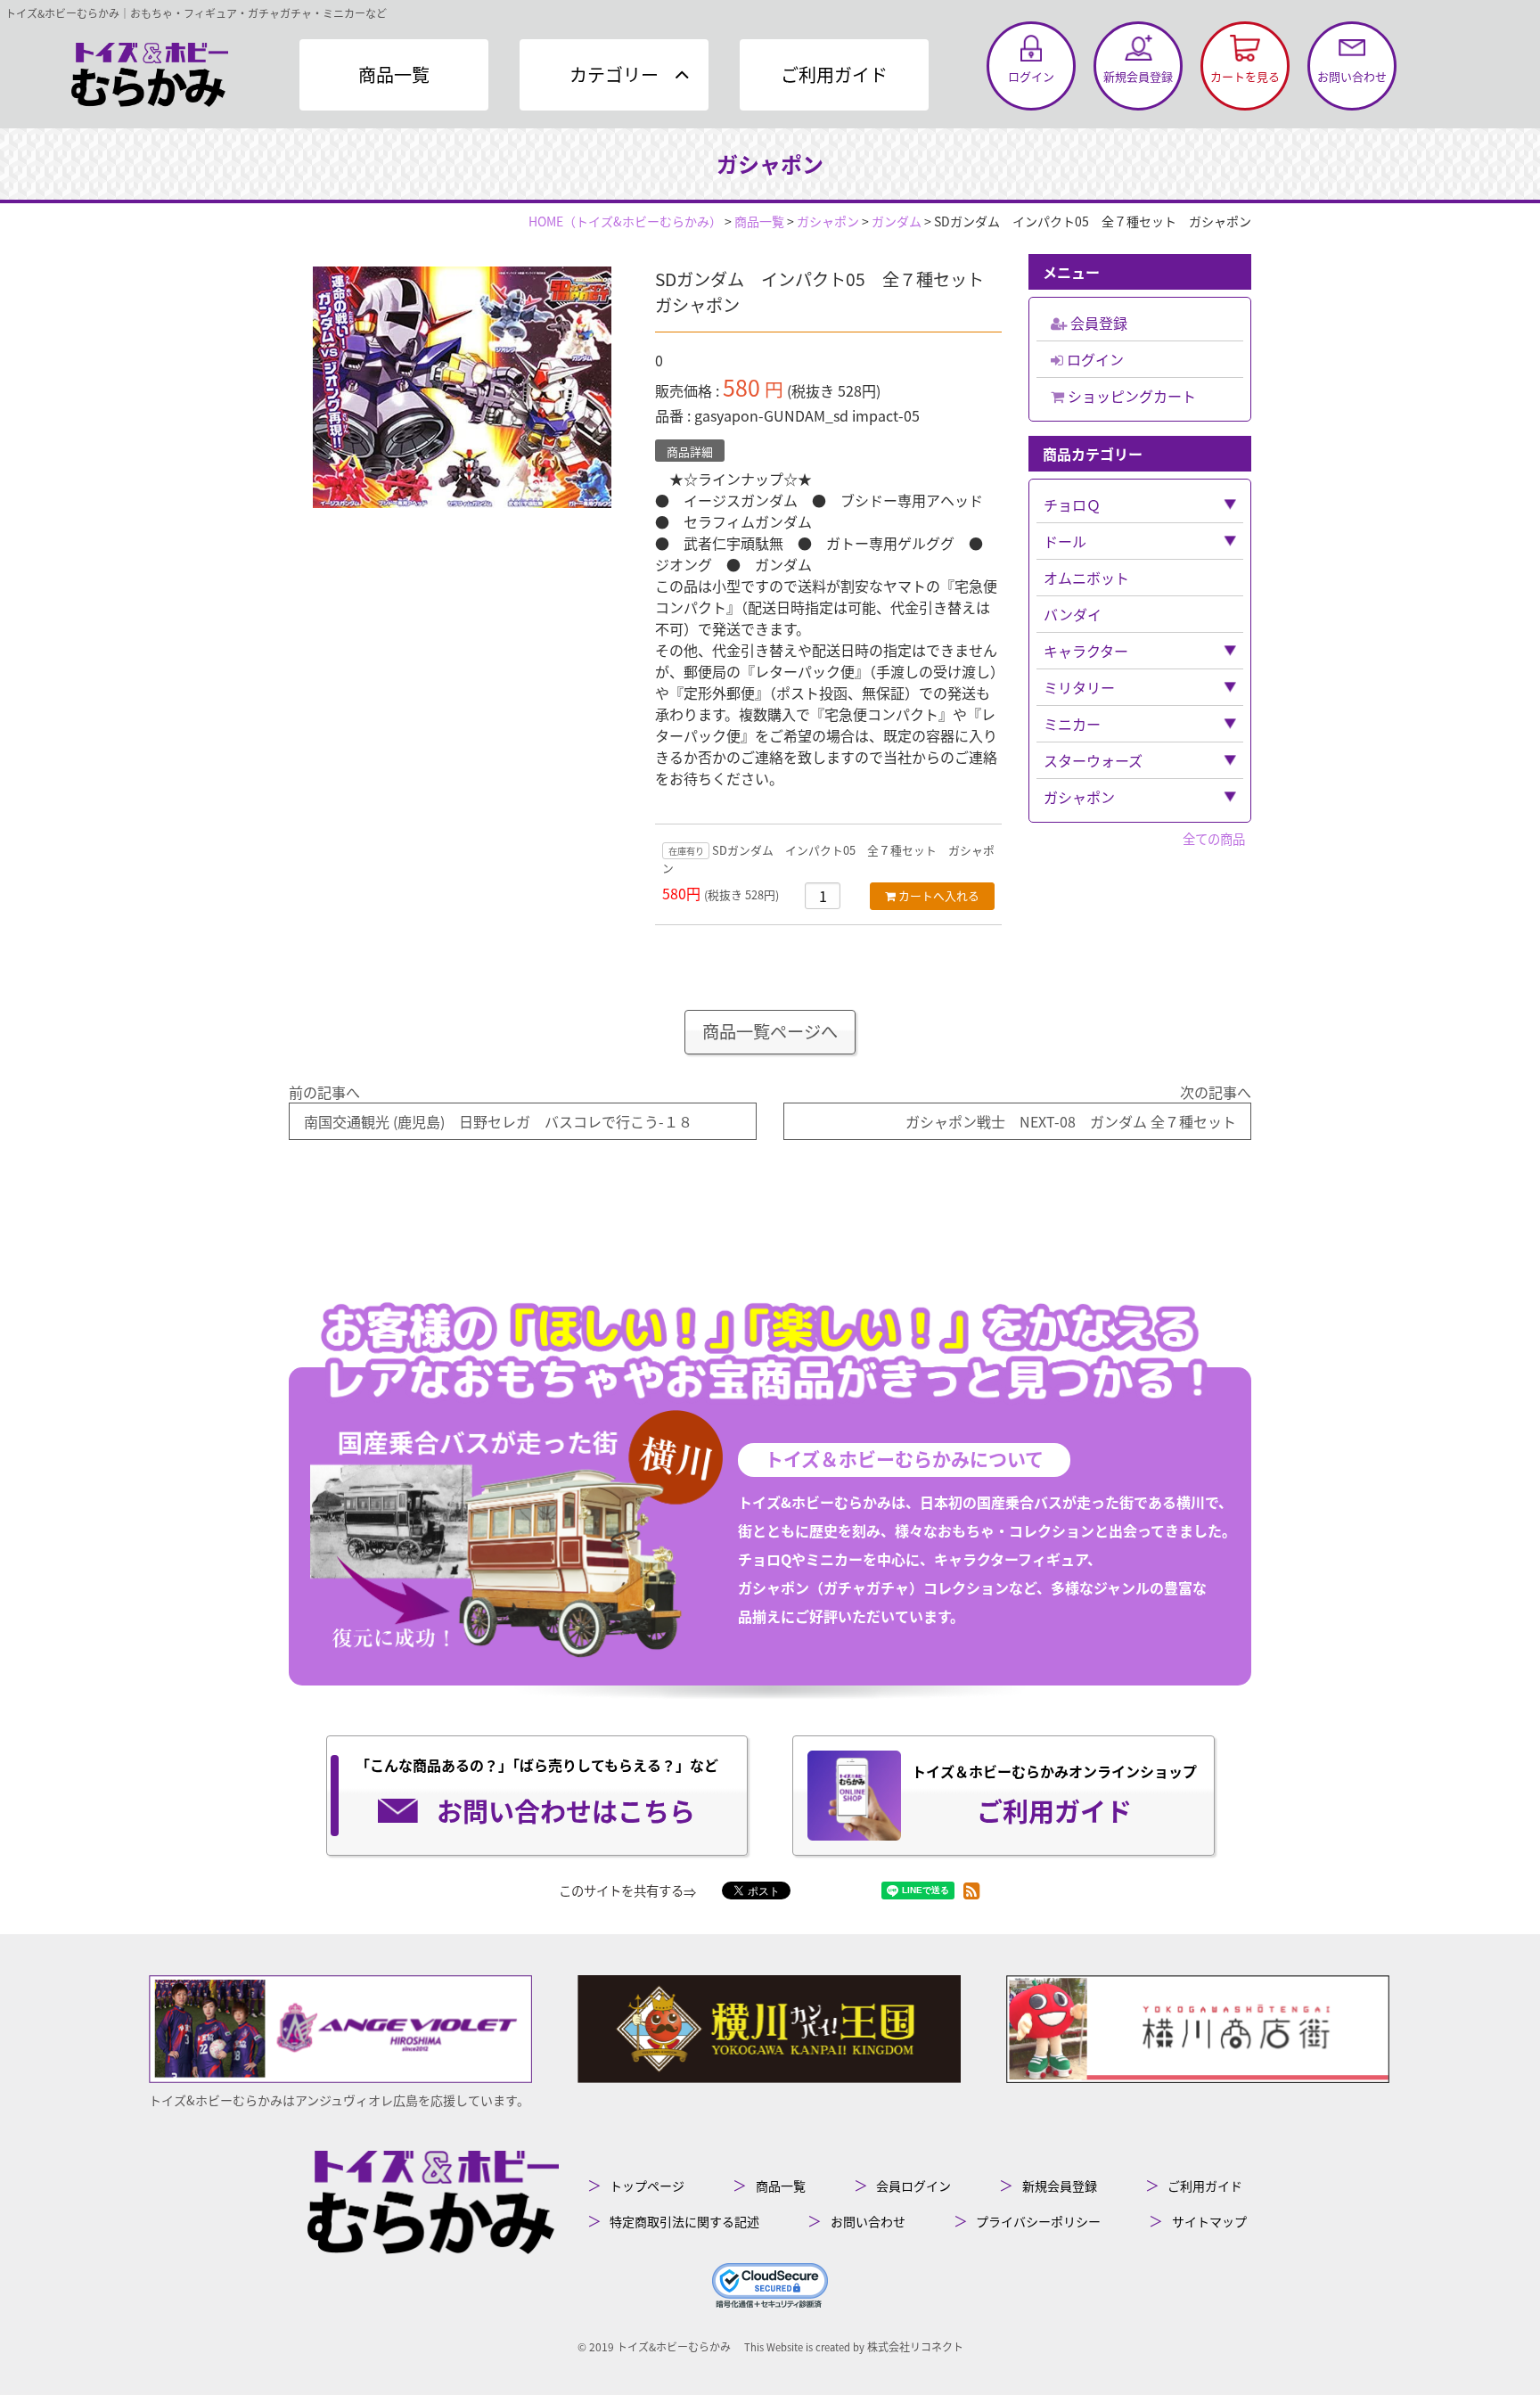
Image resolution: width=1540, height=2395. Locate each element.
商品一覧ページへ (770, 1031)
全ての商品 (1214, 838)
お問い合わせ (868, 2221)
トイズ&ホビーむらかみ (674, 2346)
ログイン (1094, 359)
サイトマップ (1209, 2221)
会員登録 (1097, 323)
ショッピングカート (1130, 396)
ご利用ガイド (834, 74)
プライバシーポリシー (1038, 2221)
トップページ (647, 2186)
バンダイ (1073, 614)
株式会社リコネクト (915, 2346)
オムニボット (1086, 578)
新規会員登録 (1060, 2186)
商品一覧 (394, 74)
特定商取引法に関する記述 (684, 2221)
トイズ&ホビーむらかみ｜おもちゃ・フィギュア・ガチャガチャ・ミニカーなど (196, 13)
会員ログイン (913, 2186)
